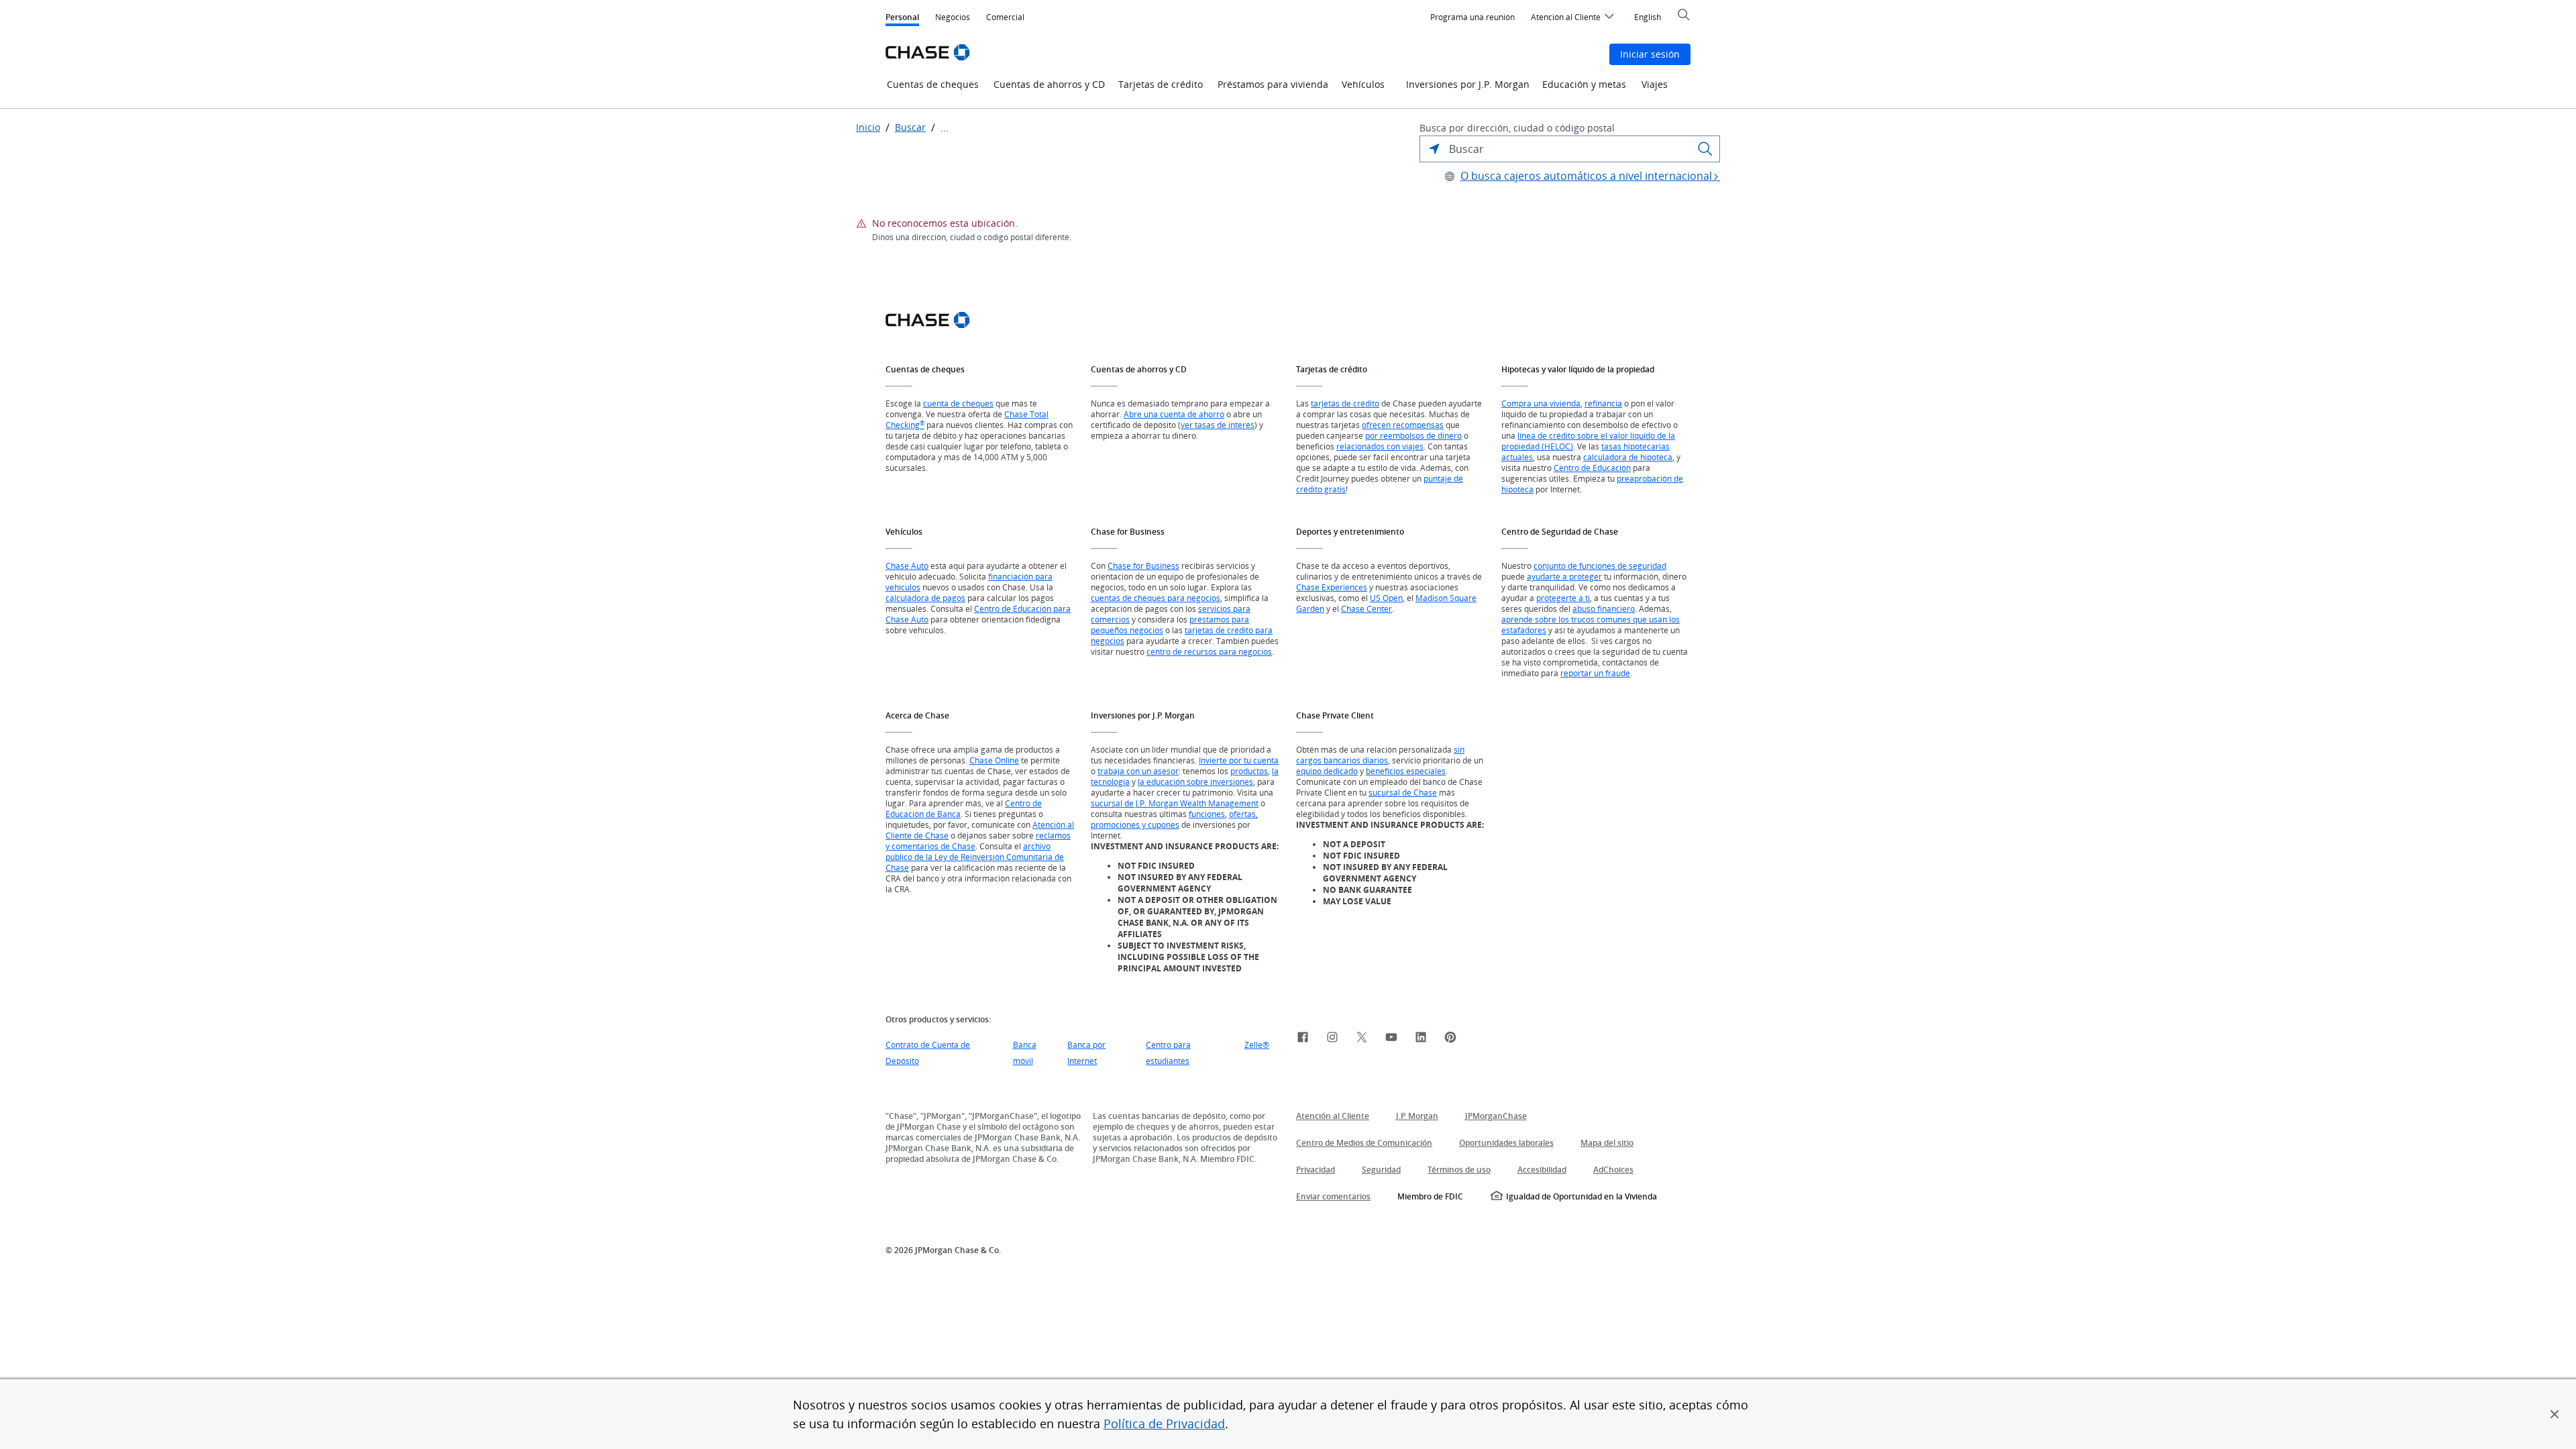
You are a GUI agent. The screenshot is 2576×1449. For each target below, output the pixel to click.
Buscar (910, 127)
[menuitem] (1472, 17)
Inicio (868, 127)
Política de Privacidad (1164, 1424)
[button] (2555, 1414)
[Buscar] (1705, 149)
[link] (1303, 1039)
